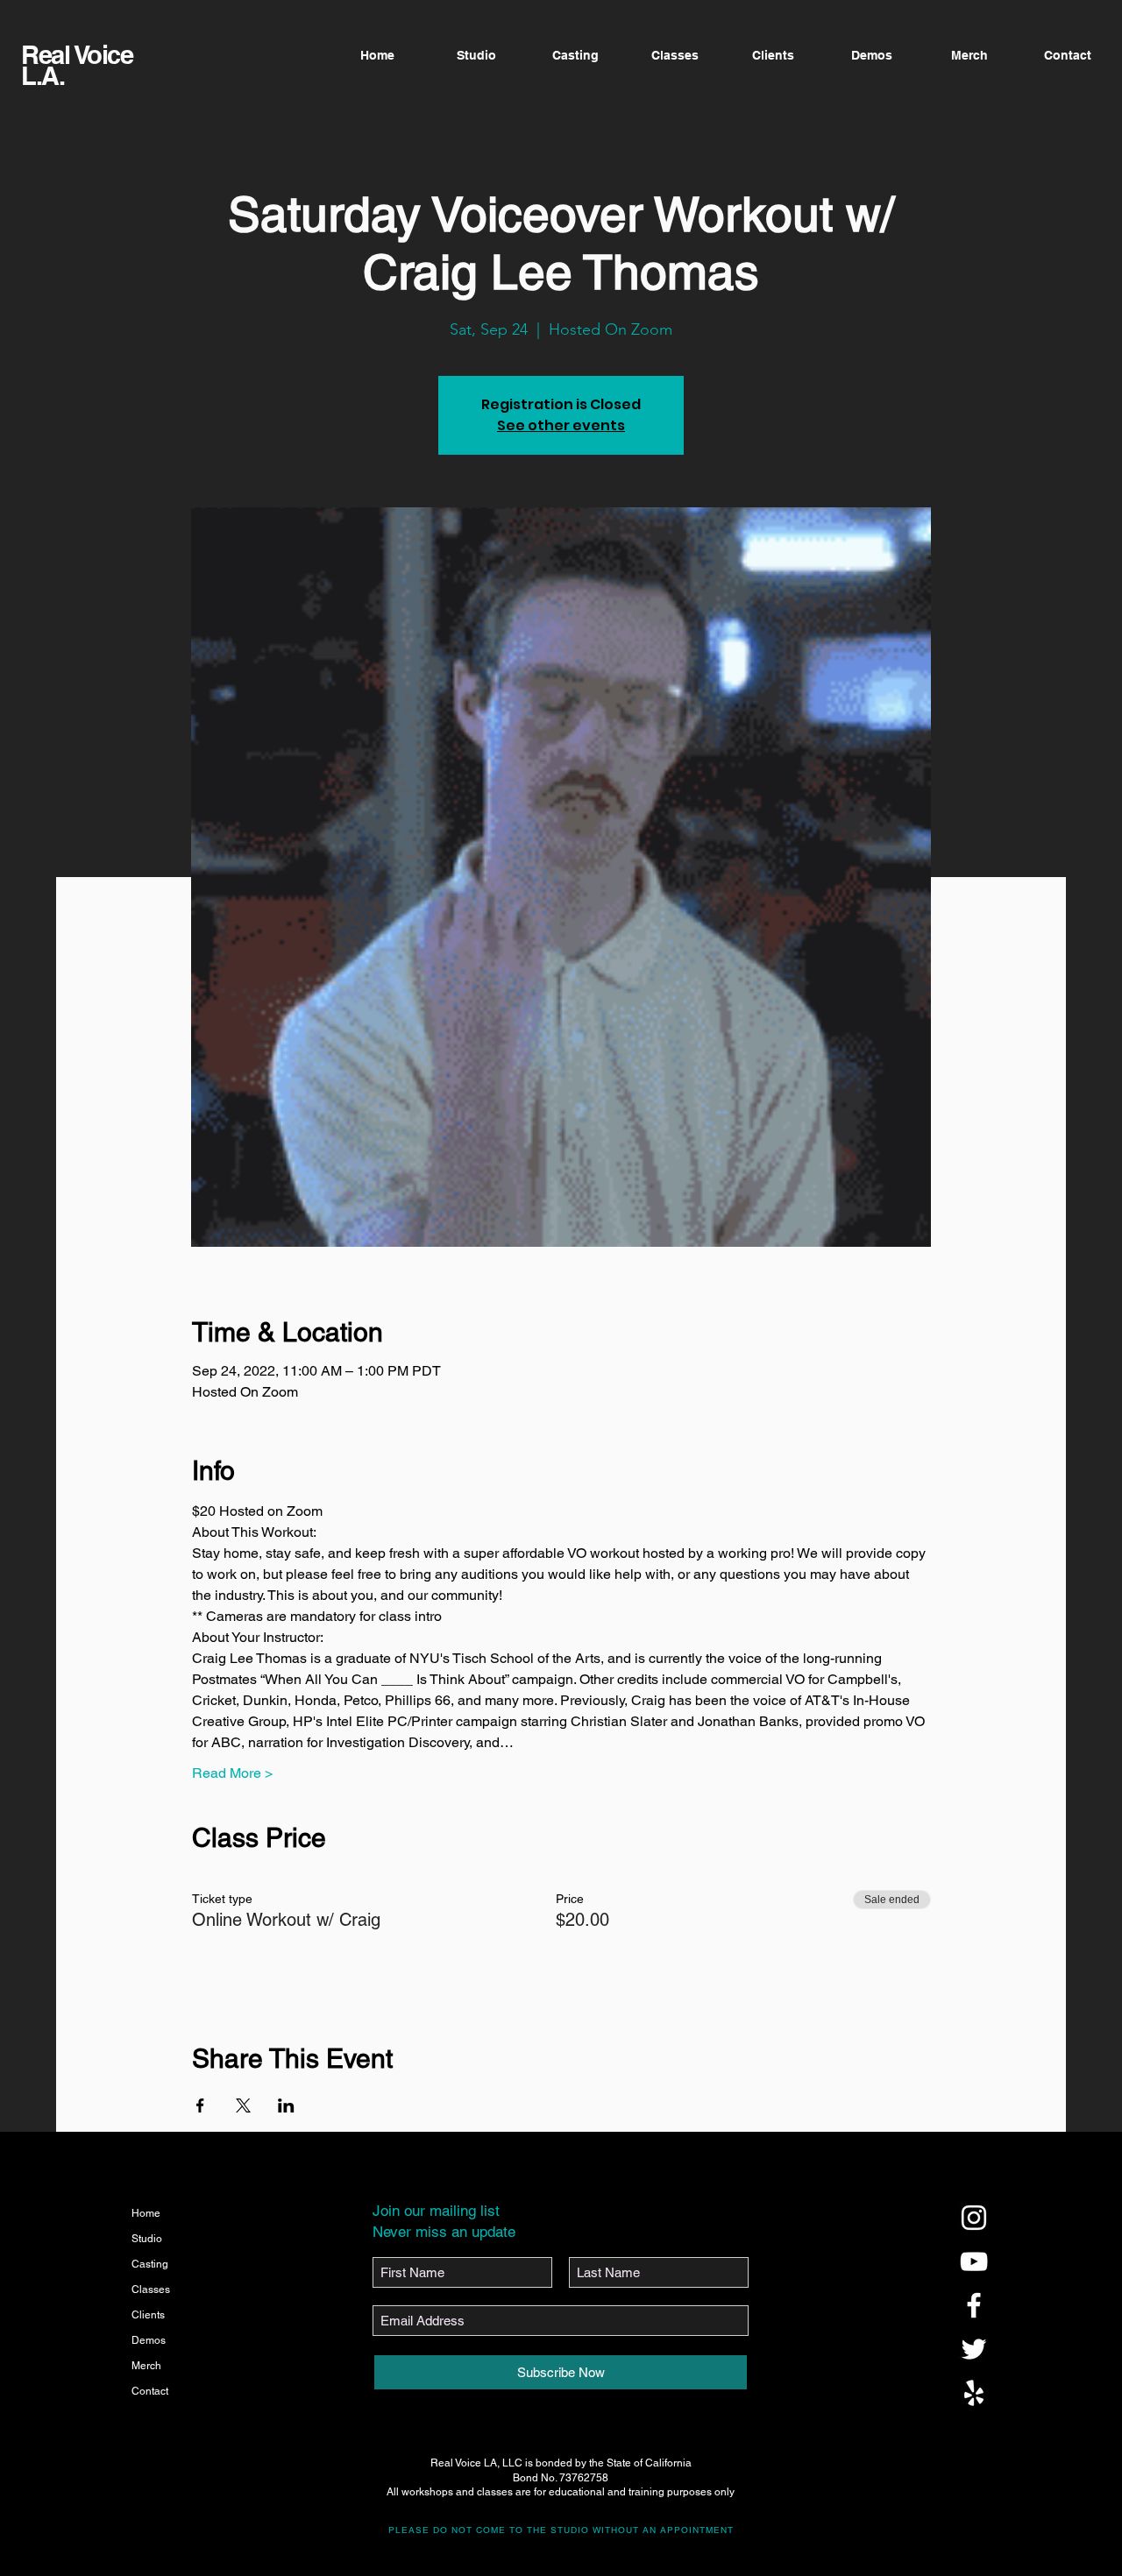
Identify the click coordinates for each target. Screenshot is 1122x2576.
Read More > (232, 1773)
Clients (148, 2315)
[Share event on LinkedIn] (286, 2105)
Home (146, 2213)
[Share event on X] (243, 2105)
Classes (151, 2289)
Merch (146, 2366)
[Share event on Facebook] (200, 2105)
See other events (561, 425)
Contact (150, 2391)
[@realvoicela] (974, 2218)
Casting (150, 2264)
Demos (149, 2340)
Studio (147, 2239)
